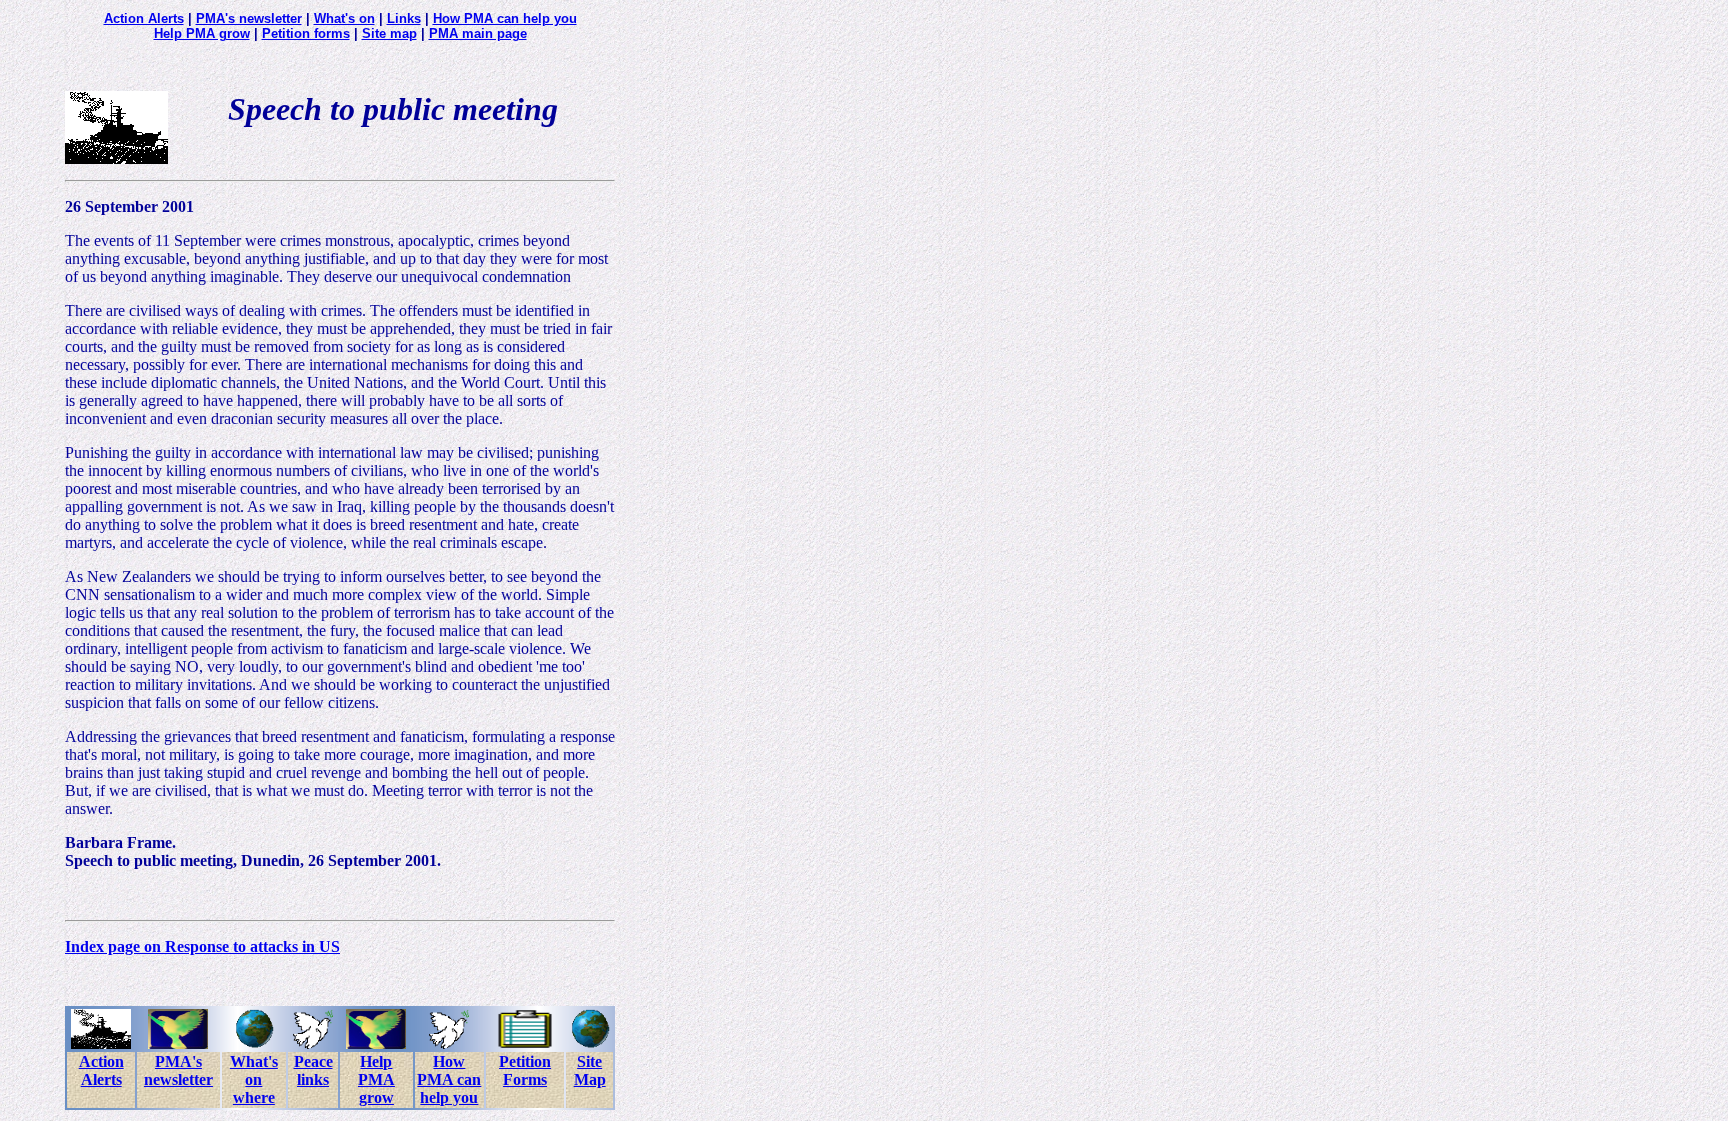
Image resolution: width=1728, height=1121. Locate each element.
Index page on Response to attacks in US (202, 946)
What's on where (254, 1079)
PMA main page (478, 33)
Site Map (590, 1070)
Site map (389, 33)
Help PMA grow (202, 33)
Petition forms (306, 33)
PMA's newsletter (249, 18)
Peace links (313, 1070)
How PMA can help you (505, 18)
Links (404, 18)
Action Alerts (144, 18)
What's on (344, 18)
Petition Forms (525, 1070)
